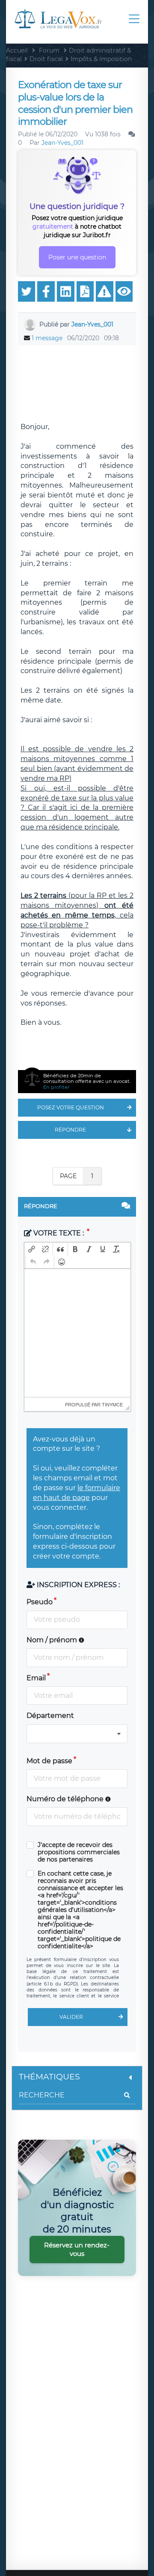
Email (36, 1678)
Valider (71, 2017)
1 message (47, 338)
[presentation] (32, 1249)
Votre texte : (59, 1233)
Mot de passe (49, 1761)
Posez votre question (71, 1107)
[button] (32, 1249)
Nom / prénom (53, 1640)
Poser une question (77, 257)
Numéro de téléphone (66, 1799)
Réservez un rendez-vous (77, 2249)
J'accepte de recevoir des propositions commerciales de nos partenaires (79, 1852)
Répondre (70, 1130)
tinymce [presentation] (112, 1404)
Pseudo (40, 1602)
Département (50, 1716)
